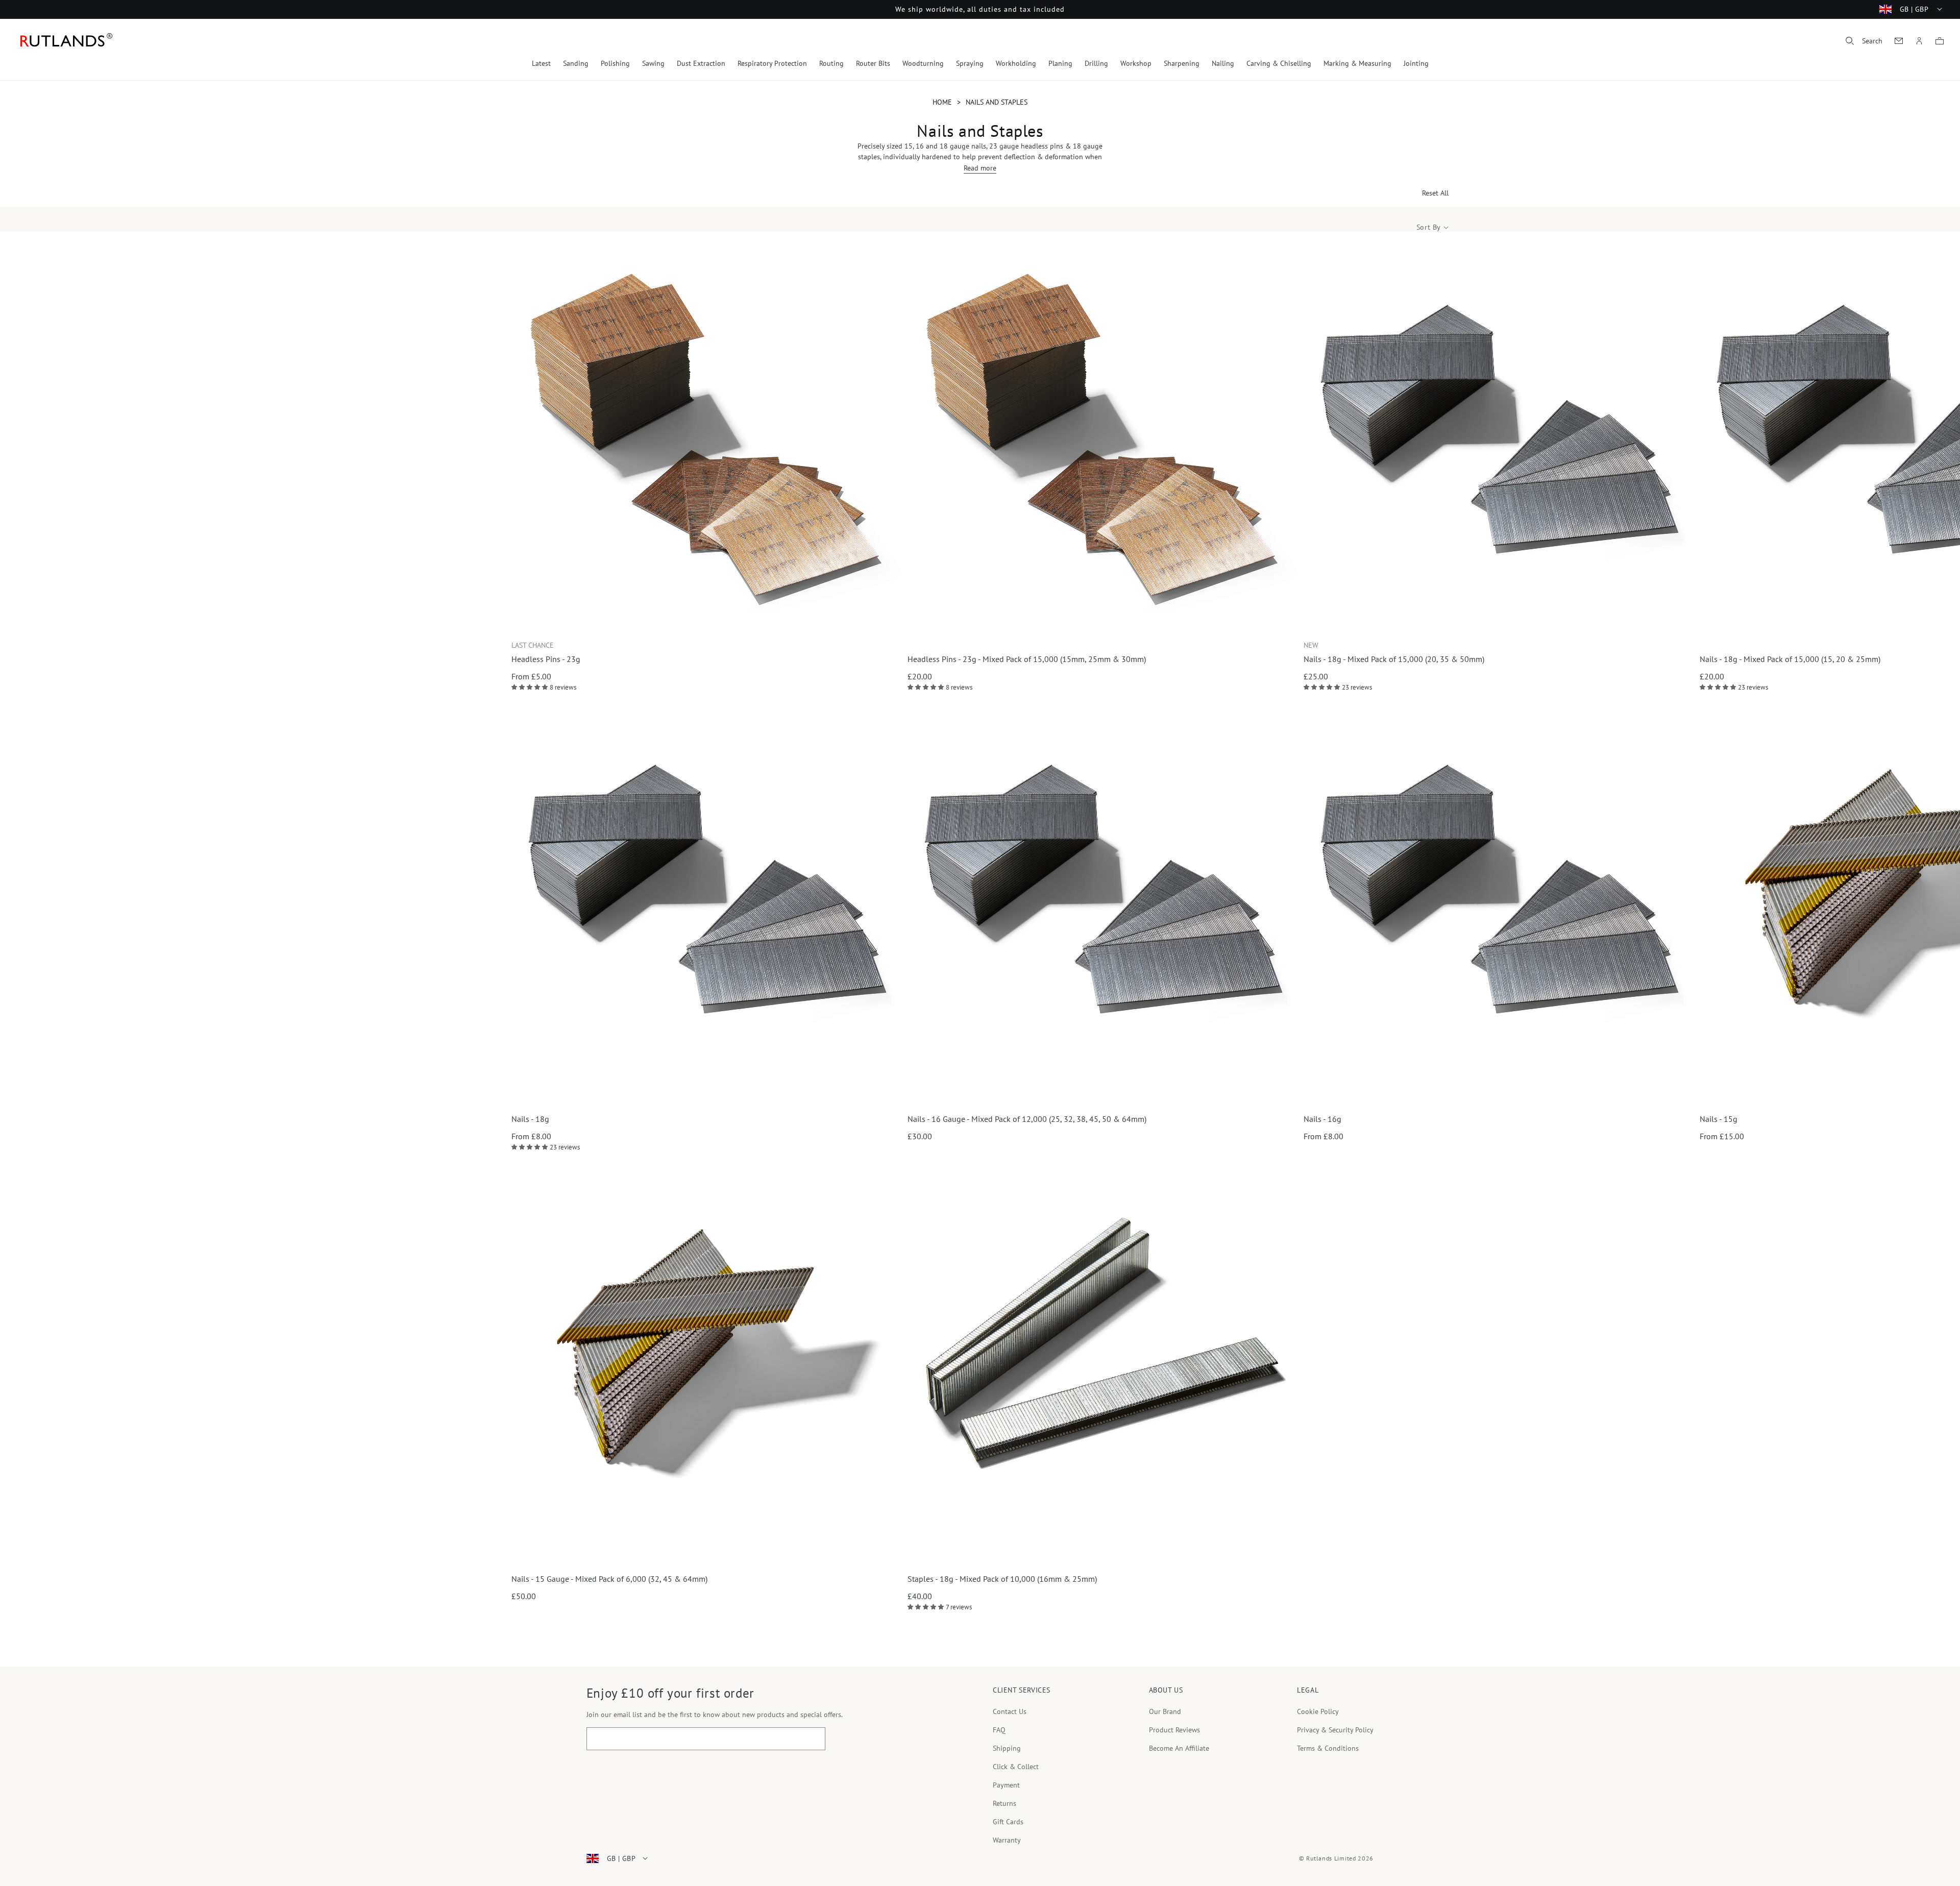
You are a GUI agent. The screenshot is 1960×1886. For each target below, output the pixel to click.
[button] (1864, 41)
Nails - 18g (530, 1119)
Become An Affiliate (1179, 1748)
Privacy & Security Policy (1335, 1730)
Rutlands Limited (1331, 1858)
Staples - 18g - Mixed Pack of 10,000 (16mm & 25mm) (1002, 1579)
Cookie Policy (1318, 1711)
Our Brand (1165, 1711)
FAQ (999, 1730)
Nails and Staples (997, 102)
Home (942, 102)
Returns (1004, 1803)
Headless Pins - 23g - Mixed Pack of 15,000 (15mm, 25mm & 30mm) (1027, 659)
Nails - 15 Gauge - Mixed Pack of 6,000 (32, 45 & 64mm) (609, 1579)
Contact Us (1010, 1711)
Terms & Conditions (1328, 1748)
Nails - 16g (1322, 1119)
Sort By (1429, 227)
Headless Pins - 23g (546, 659)
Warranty (1007, 1840)
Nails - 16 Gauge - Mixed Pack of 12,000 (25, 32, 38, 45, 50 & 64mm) (1027, 1119)
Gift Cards (1008, 1822)
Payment (1006, 1785)
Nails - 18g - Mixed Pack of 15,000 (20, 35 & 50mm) (1394, 659)
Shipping (1007, 1748)
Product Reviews (1174, 1730)
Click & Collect (1016, 1767)
